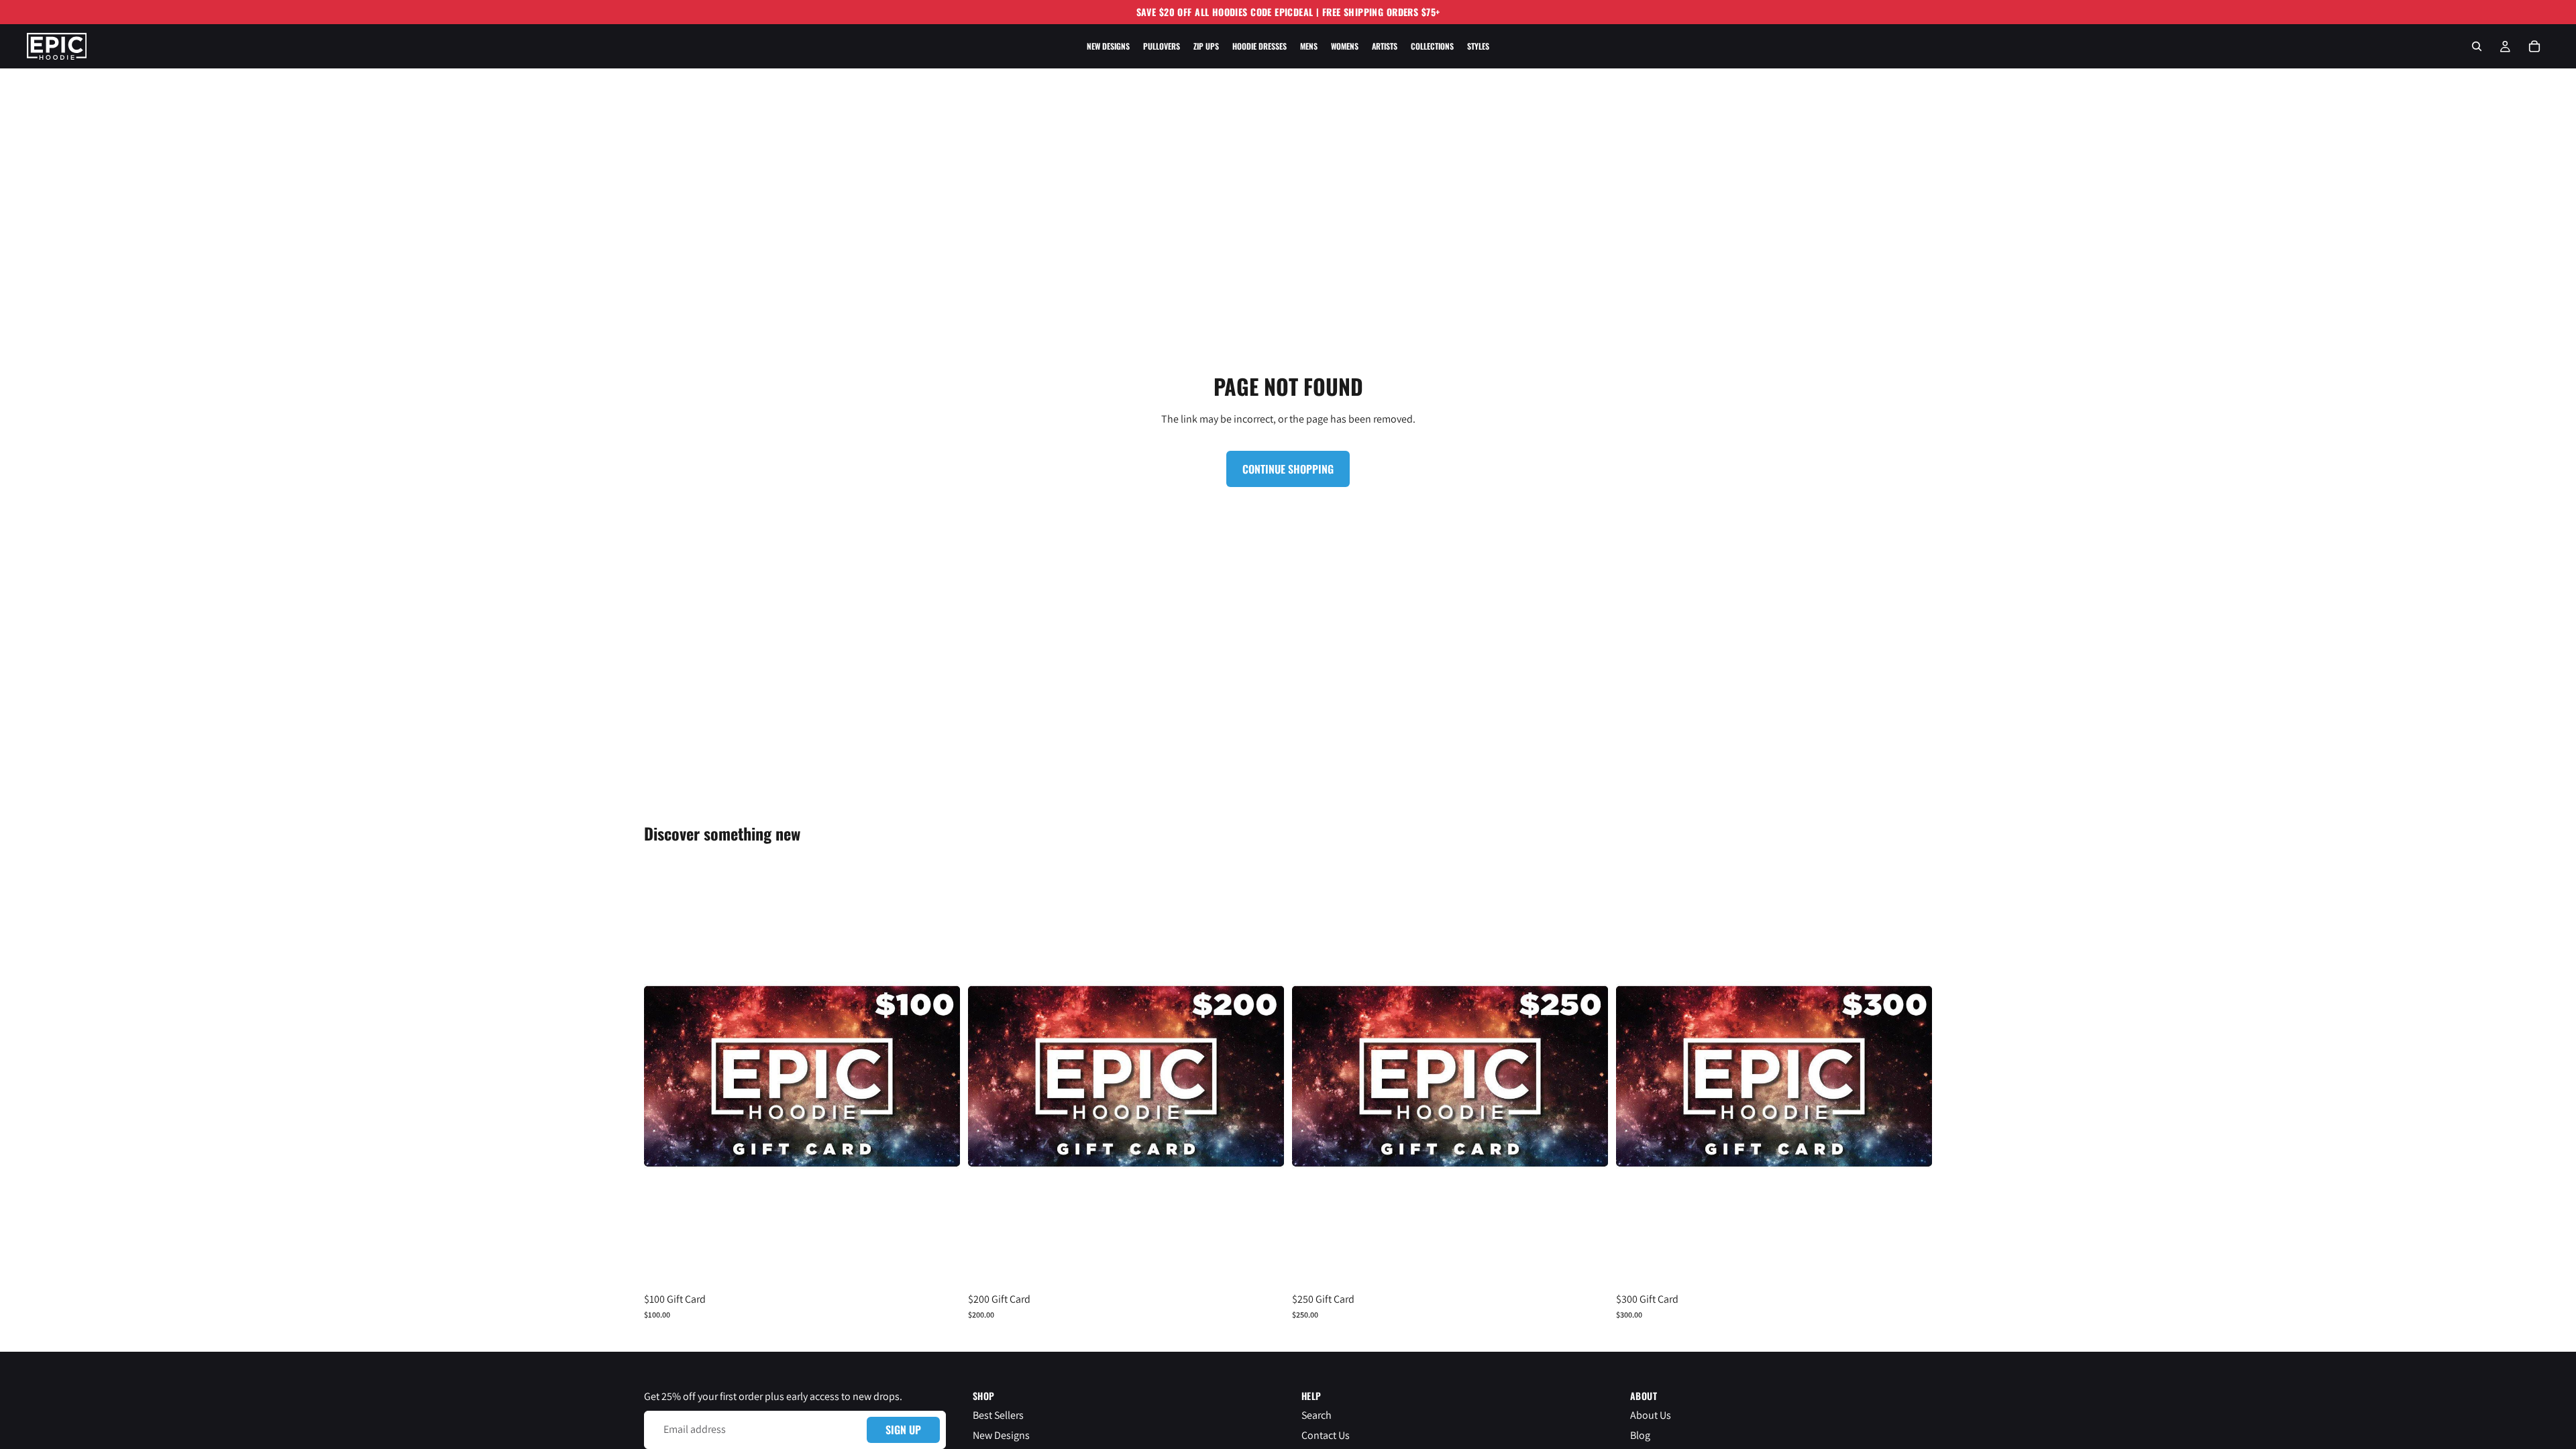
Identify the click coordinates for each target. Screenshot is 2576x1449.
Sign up (903, 1430)
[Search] (2477, 46)
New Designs (1001, 1435)
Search (1317, 1415)
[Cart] (2534, 46)
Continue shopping (1288, 469)
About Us (1651, 1415)
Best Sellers (998, 1415)
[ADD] (939, 1267)
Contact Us (1326, 1435)
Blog (1640, 1435)
